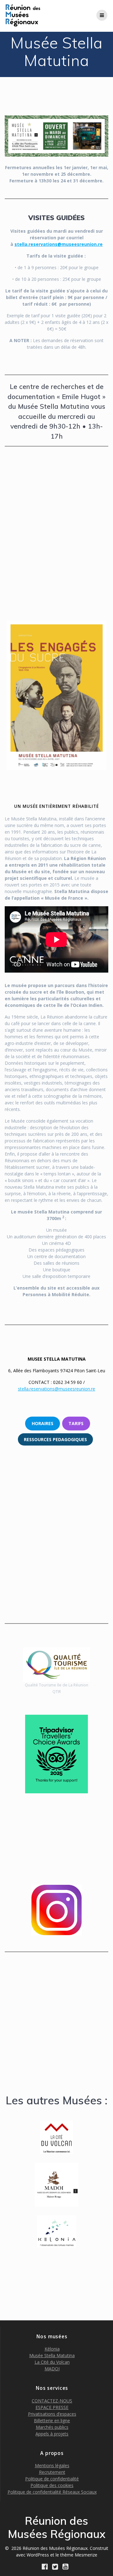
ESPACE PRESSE (52, 2407)
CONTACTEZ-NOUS (52, 2401)
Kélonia (52, 2349)
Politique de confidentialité (52, 2479)
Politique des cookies (52, 2485)
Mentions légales (52, 2465)
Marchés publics (52, 2427)
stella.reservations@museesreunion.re (59, 244)
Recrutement (52, 2472)
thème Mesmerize (79, 2555)
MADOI (52, 2369)
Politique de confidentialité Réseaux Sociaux (52, 2492)
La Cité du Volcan (52, 2362)
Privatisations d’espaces (52, 2414)
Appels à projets (52, 2434)
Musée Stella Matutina (52, 2355)
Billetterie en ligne (52, 2421)
